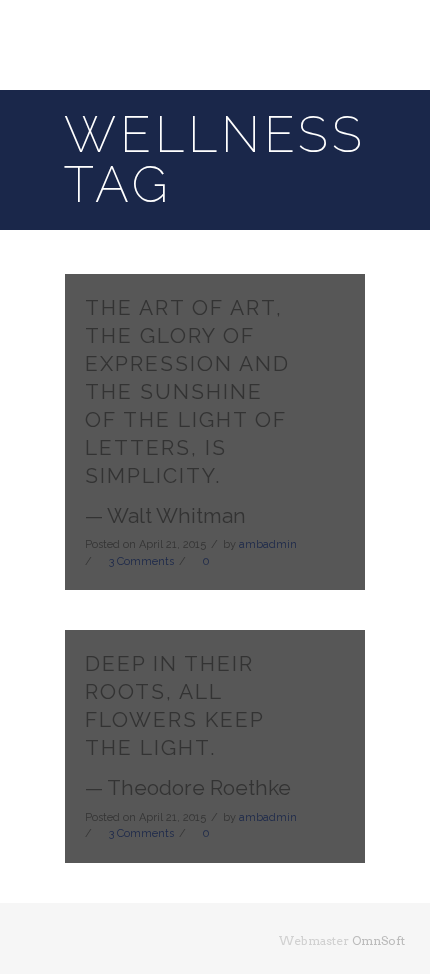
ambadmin (268, 544)
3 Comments (141, 561)
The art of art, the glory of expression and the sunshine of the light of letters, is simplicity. (187, 391)
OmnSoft (378, 940)
